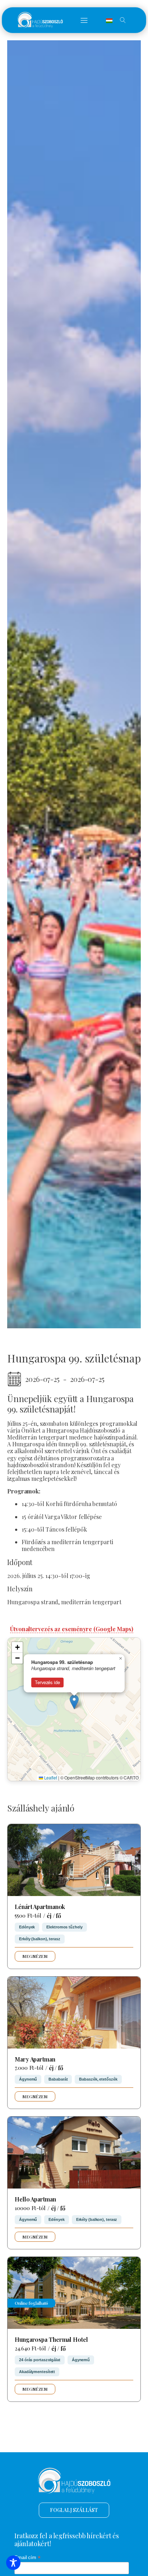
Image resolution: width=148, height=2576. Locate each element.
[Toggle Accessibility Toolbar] (13, 2563)
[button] (84, 20)
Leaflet (50, 1777)
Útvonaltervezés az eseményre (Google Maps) (72, 1629)
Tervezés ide (47, 1682)
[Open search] (123, 20)
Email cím (27, 2557)
